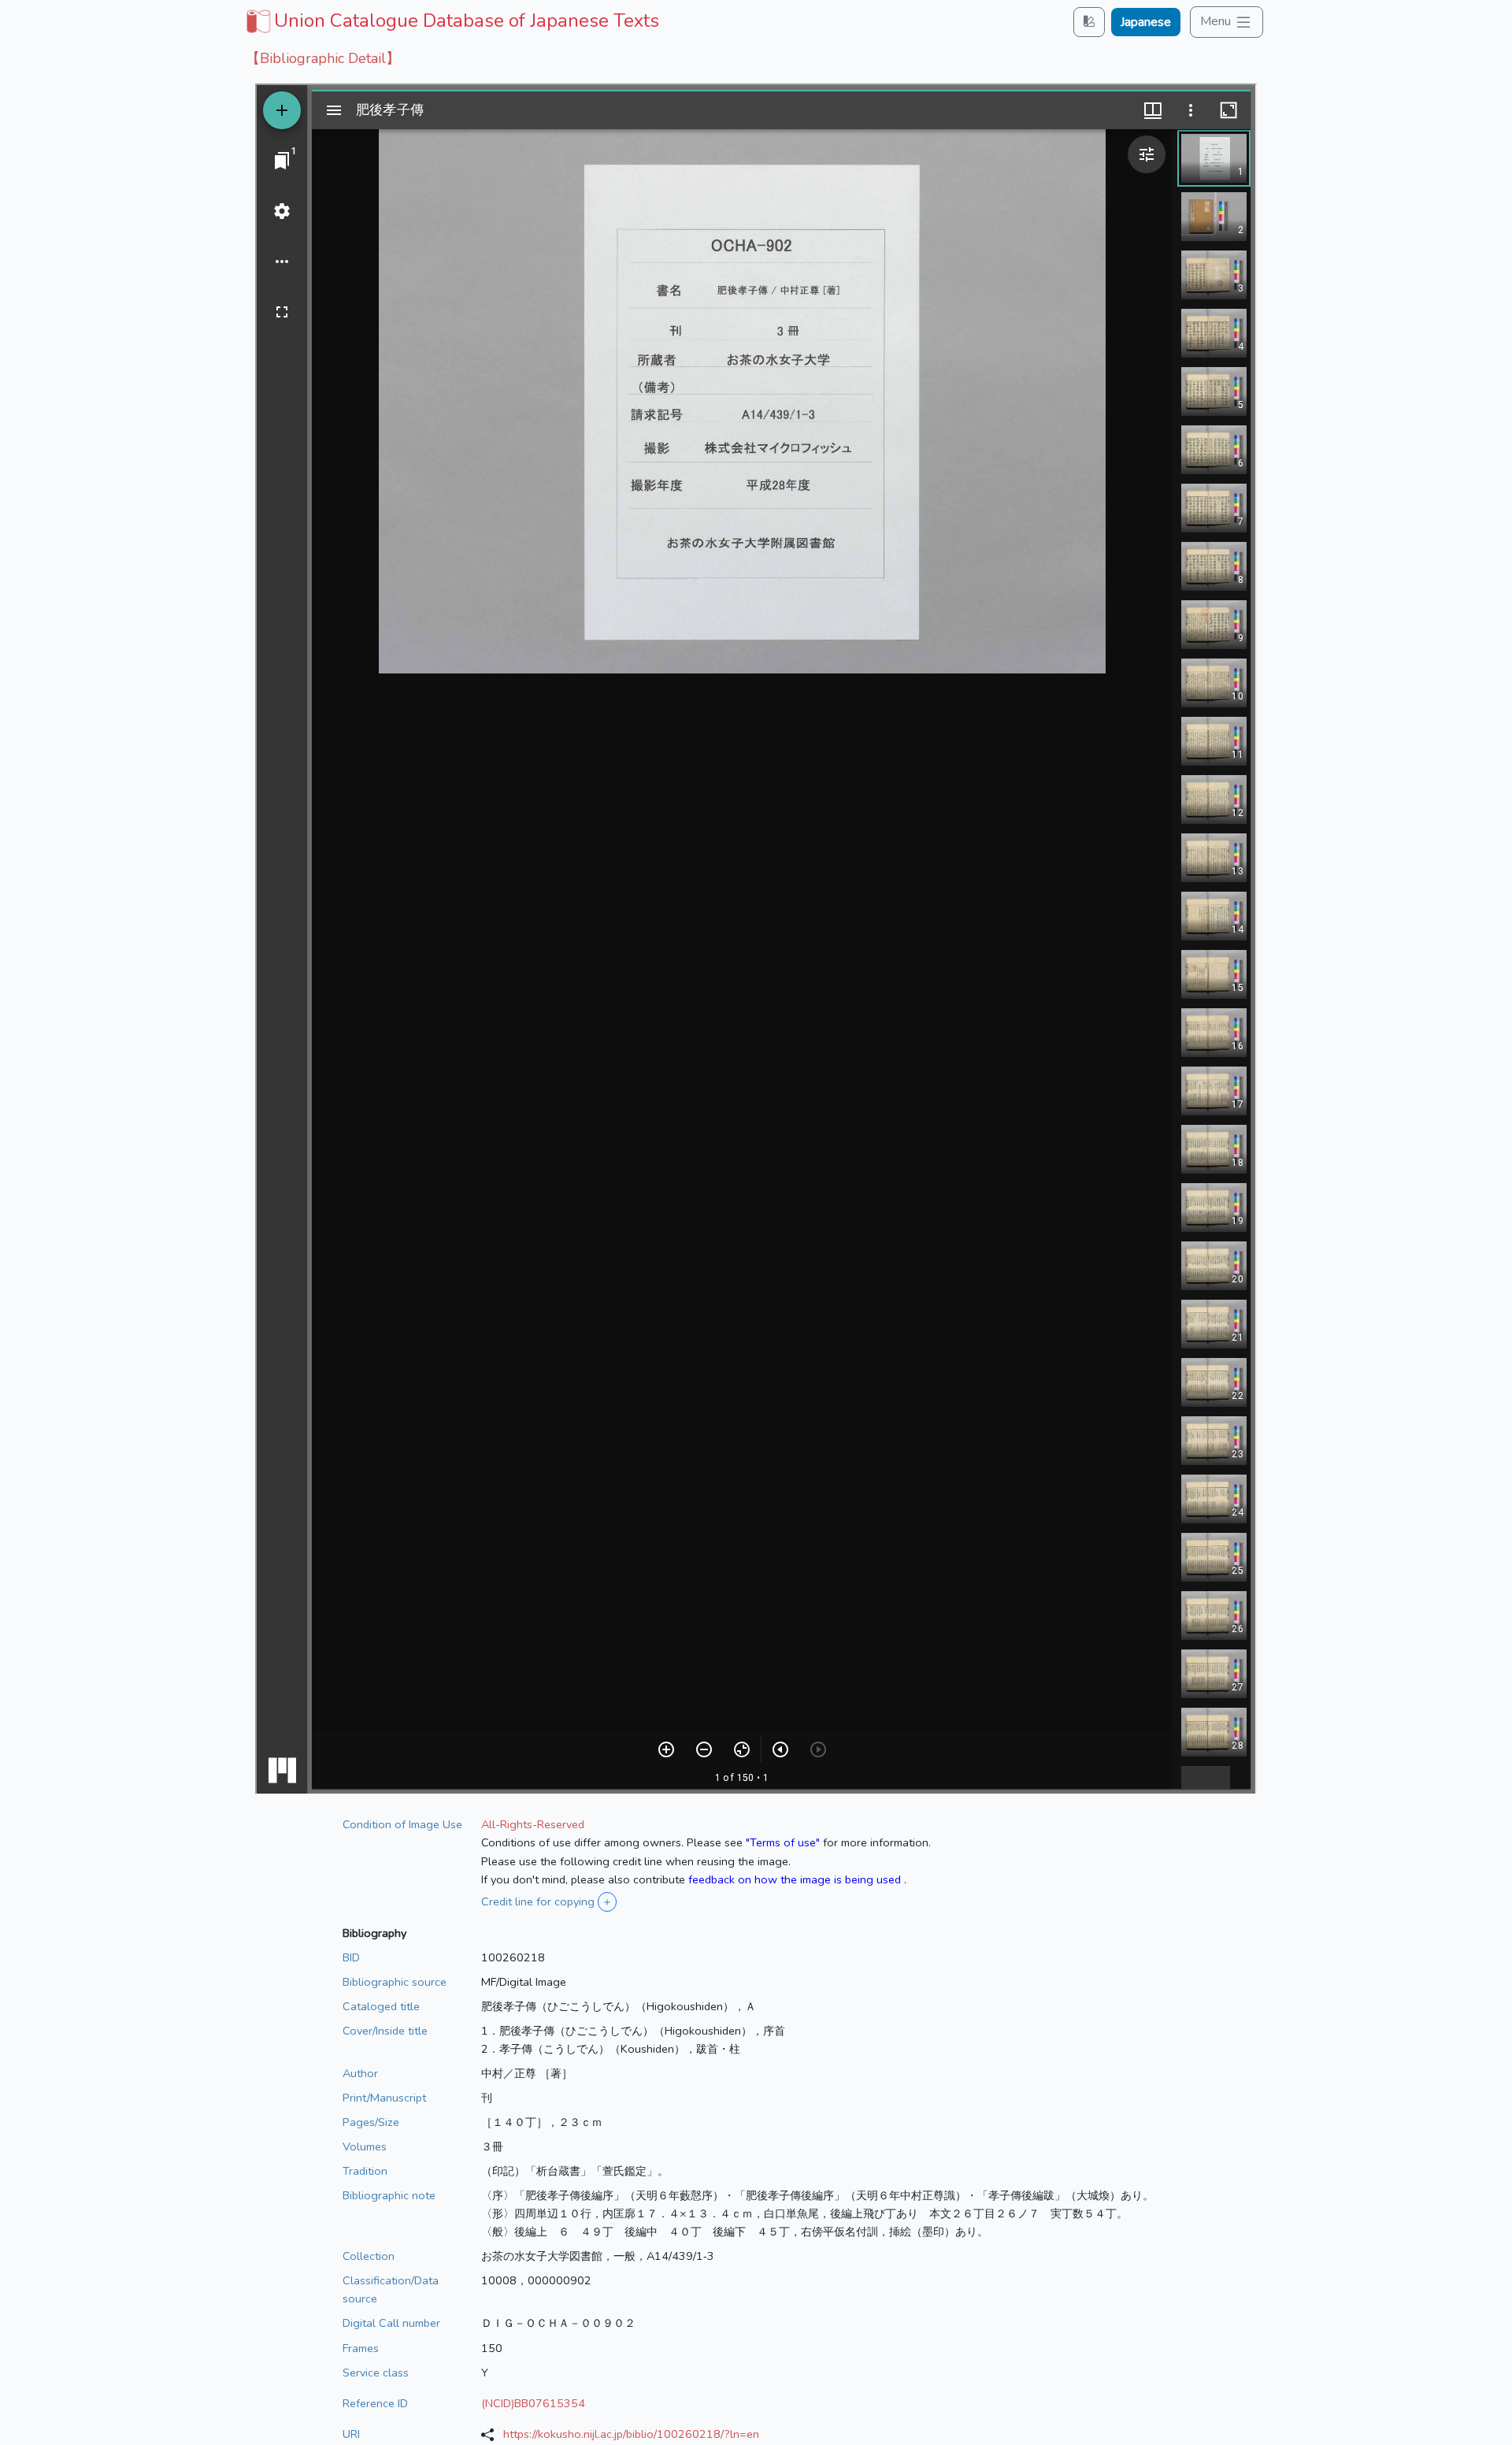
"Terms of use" (783, 1842)
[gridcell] (451, 20)
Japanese (1146, 22)
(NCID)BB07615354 (533, 2403)
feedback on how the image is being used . (797, 1879)
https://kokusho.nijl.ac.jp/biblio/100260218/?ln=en (631, 2434)
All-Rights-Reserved (533, 1824)
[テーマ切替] (1089, 22)
